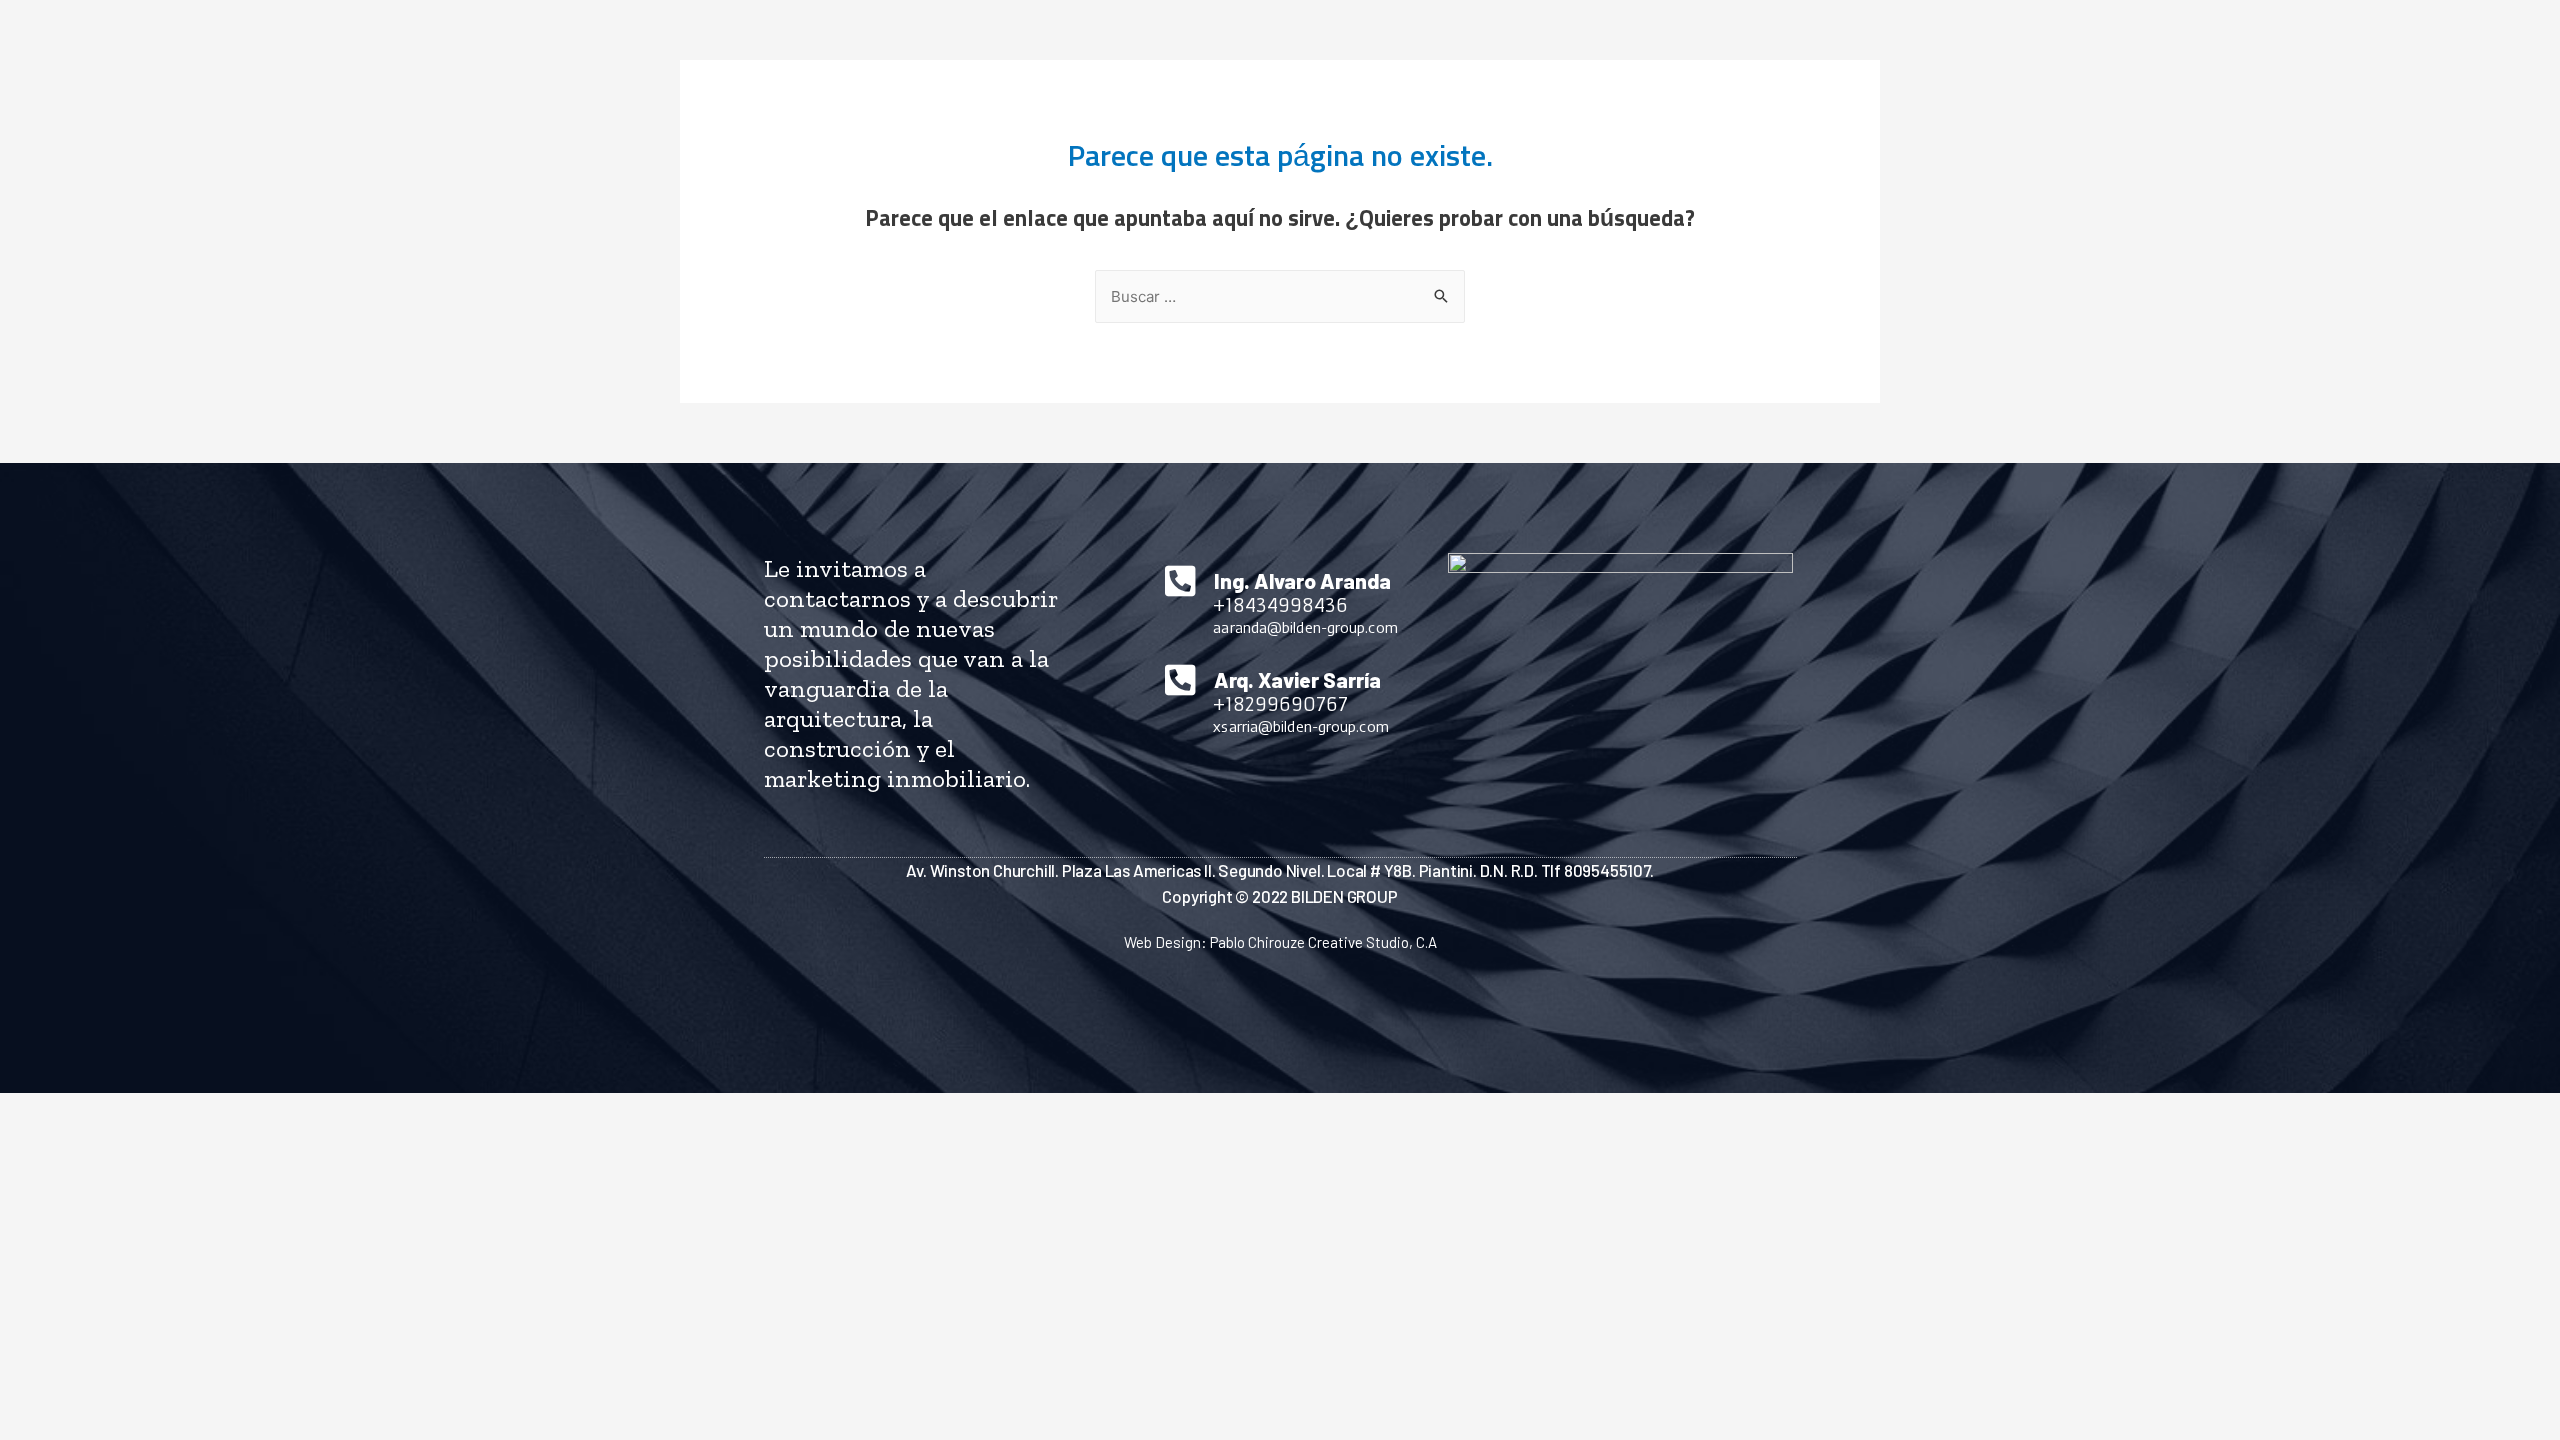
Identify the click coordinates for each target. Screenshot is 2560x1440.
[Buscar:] (1280, 297)
